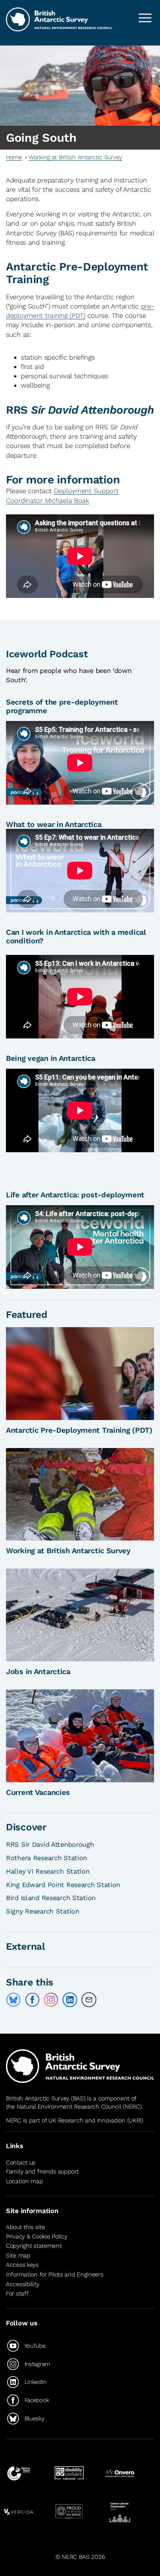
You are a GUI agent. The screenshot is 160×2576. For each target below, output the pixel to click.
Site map (18, 2255)
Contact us (21, 2163)
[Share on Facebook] (32, 2000)
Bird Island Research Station (51, 1898)
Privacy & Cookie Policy (36, 2236)
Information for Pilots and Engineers (55, 2274)
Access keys (22, 2265)
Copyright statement (34, 2246)
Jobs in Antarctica (38, 1671)
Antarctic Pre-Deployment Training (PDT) (79, 1430)
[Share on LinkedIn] (70, 2000)
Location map (25, 2181)
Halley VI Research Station (48, 1871)
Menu (145, 18)
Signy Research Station (43, 1911)
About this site (25, 2227)
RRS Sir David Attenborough (50, 1844)
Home (14, 157)
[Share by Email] (89, 2000)
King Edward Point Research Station (63, 1885)
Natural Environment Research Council (69, 2107)
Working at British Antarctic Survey (75, 157)
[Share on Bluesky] (13, 2000)
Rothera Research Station (47, 1858)
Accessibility (23, 2284)
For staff (17, 2293)
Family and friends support (42, 2171)
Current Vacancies (38, 1792)
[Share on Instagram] (51, 2000)
